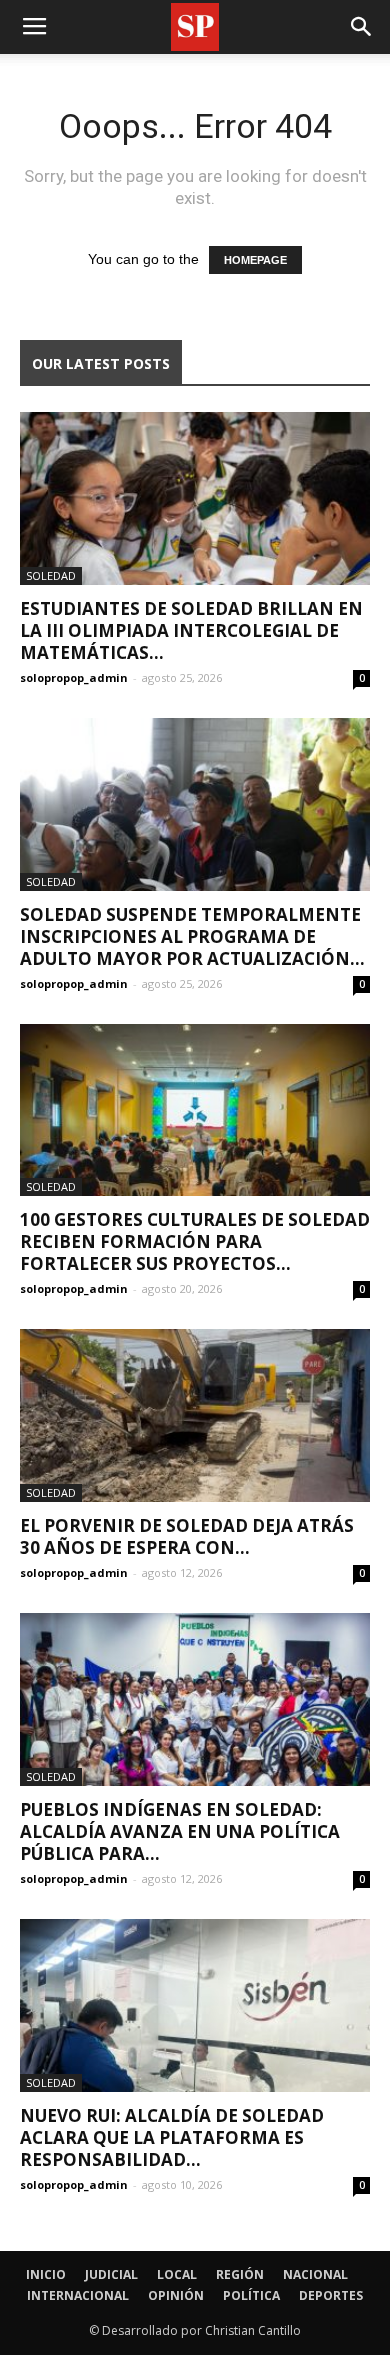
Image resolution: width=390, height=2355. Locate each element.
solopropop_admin (74, 677)
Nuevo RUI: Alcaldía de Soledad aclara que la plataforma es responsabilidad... (172, 2137)
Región (240, 2274)
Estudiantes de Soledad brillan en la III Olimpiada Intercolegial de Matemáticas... (191, 630)
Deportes (331, 2295)
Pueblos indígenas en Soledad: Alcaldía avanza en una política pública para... (180, 1831)
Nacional (315, 2274)
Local (177, 2274)
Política (251, 2295)
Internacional (78, 2295)
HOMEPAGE (255, 260)
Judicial (111, 2274)
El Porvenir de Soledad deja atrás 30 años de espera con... (187, 1536)
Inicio (46, 2274)
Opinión (176, 2295)
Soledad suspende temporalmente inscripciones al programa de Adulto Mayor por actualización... (192, 936)
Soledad (51, 575)
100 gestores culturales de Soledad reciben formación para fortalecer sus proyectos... (195, 1241)
